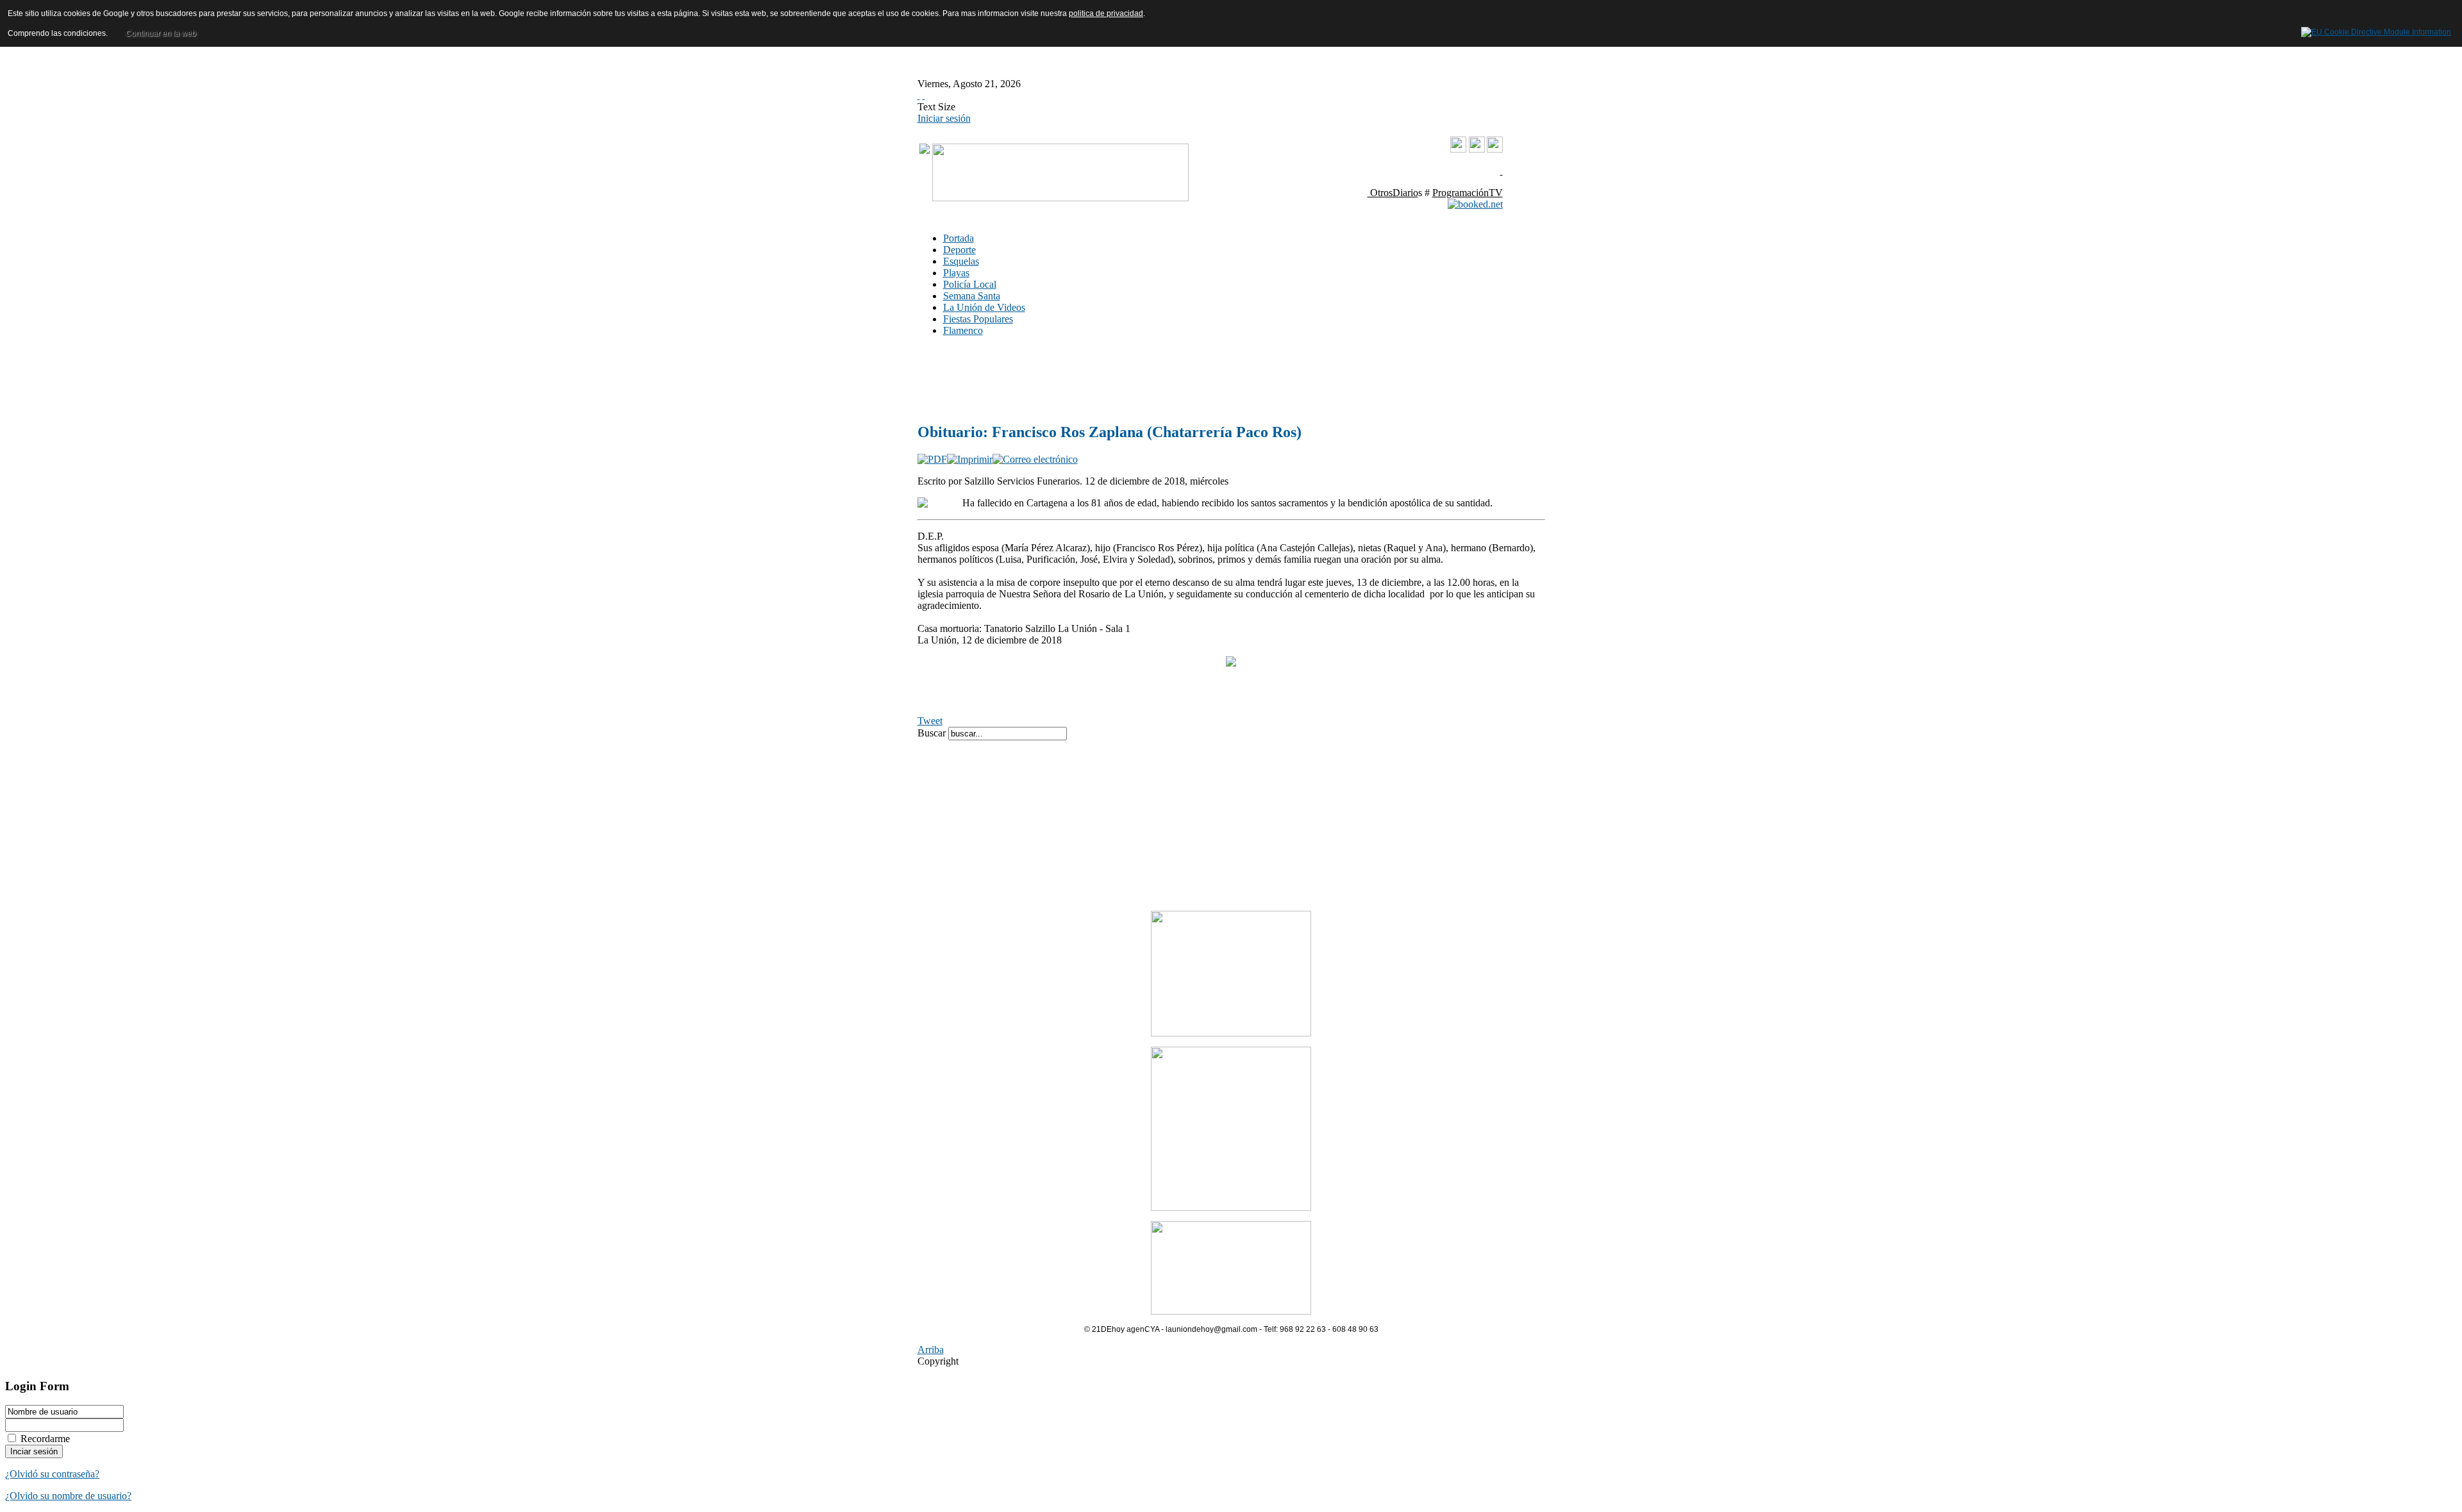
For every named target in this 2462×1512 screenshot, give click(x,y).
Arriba (931, 1350)
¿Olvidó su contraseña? (52, 1474)
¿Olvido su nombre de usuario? (68, 1496)
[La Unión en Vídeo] (1458, 150)
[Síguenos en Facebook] (1477, 149)
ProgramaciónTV (1468, 193)
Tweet (930, 721)
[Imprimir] (970, 459)
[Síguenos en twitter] (1495, 149)
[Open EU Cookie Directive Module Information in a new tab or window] (2376, 30)
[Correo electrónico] (1035, 459)
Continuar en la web (161, 33)
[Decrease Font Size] (924, 95)
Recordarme (45, 1439)
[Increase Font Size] (919, 95)
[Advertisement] (1110, 379)
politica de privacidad (1106, 13)
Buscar (933, 733)
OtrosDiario (1393, 193)
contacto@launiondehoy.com (1438, 171)
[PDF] (932, 459)
